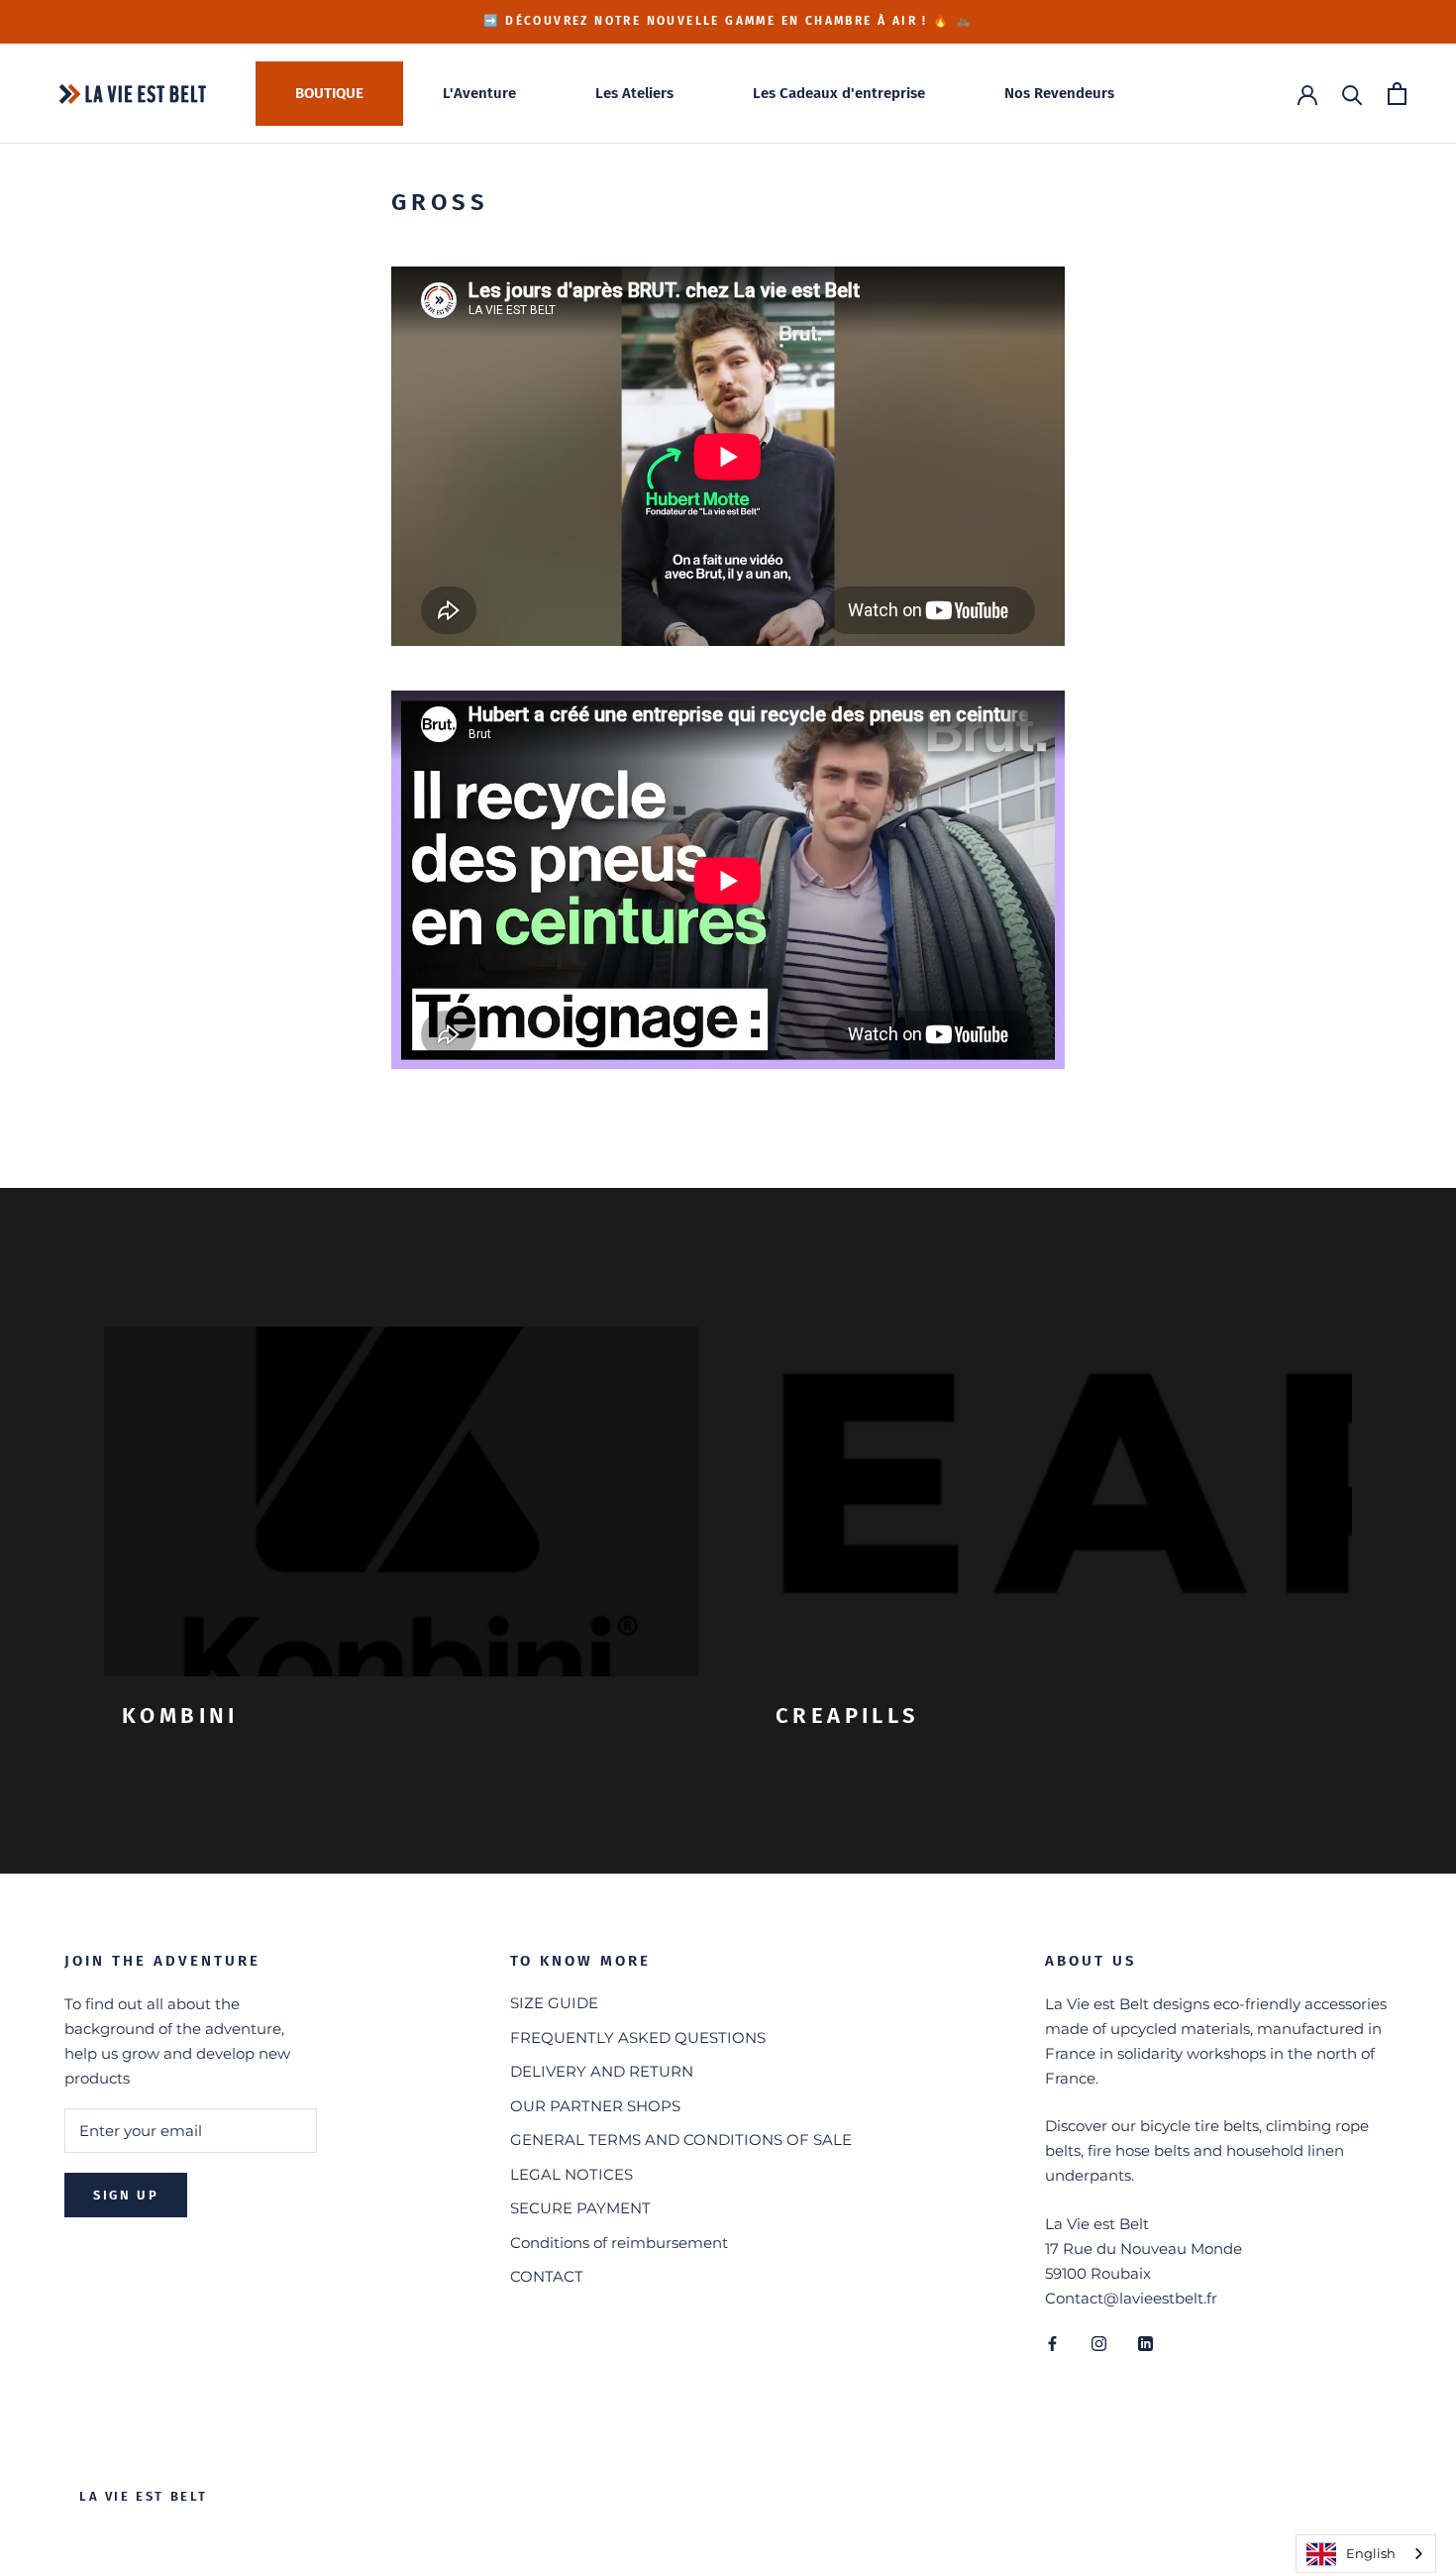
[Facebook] (1052, 2343)
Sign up (126, 2195)
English (1371, 2553)
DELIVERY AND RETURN (602, 2071)
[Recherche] (1352, 94)
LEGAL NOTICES (572, 2174)
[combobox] (1366, 2554)
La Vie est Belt (144, 2496)
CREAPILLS (847, 1715)
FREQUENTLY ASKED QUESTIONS (638, 2037)
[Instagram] (1099, 2343)
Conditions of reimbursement (619, 2243)
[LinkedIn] (1145, 2343)
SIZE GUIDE (554, 2003)
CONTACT (547, 2276)
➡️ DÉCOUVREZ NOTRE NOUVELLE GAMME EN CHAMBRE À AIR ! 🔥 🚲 (728, 21)
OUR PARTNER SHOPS (595, 2106)
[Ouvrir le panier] (1397, 94)
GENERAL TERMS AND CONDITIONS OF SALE (681, 2140)
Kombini (180, 1715)
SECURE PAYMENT (580, 2208)
